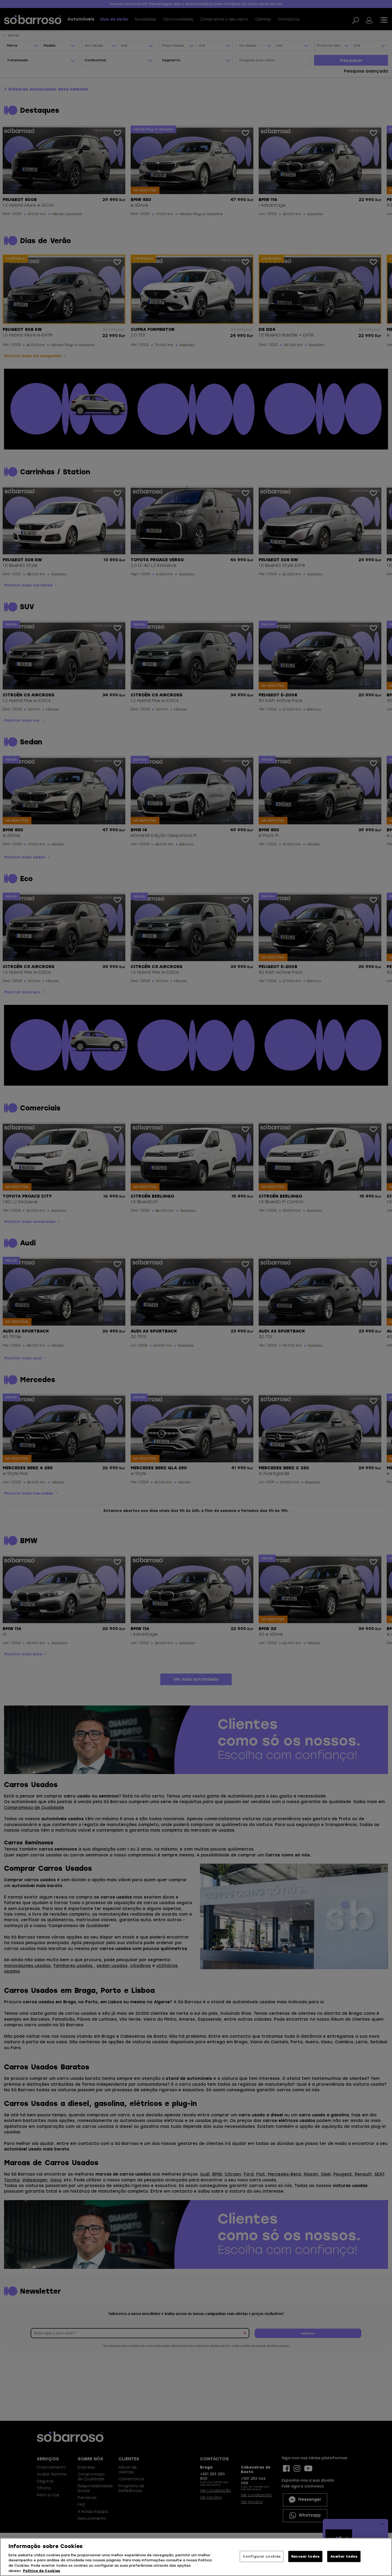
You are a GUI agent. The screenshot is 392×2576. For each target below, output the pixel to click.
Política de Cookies (41, 2571)
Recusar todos (305, 2556)
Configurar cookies (262, 2556)
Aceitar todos (344, 2556)
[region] (196, 2557)
